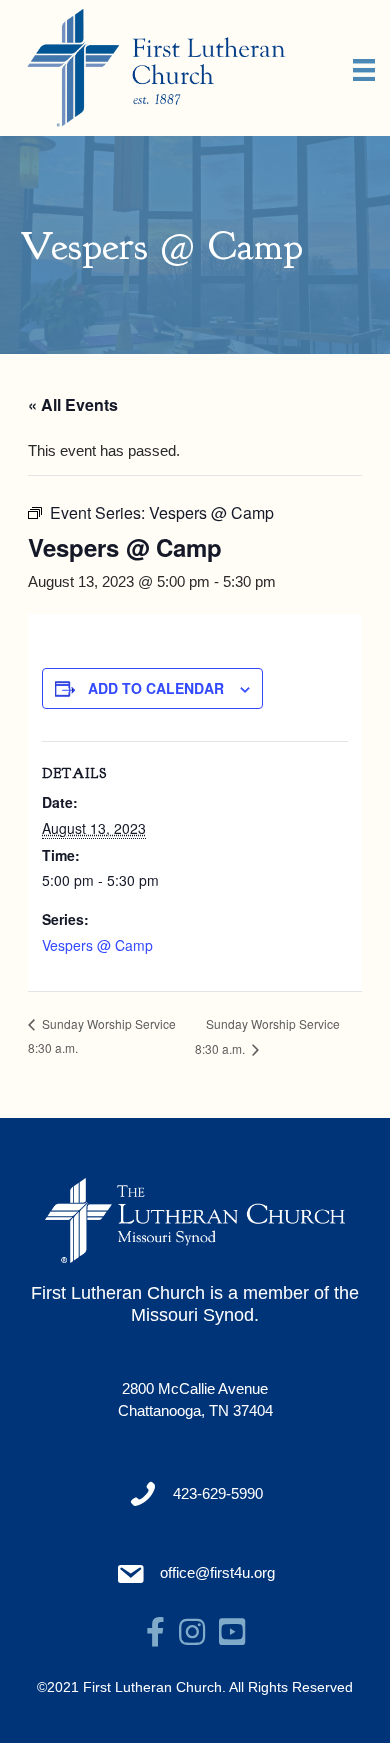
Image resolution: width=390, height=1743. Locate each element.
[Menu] (364, 70)
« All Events (73, 404)
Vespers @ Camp (97, 945)
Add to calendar (156, 688)
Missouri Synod (192, 1315)
